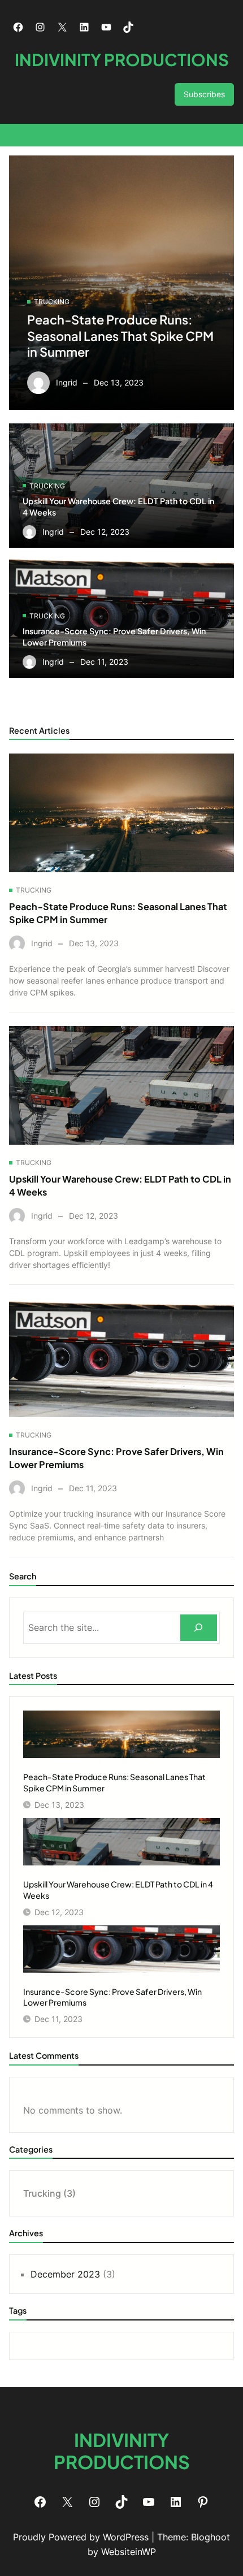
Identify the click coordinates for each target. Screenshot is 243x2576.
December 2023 (65, 2274)
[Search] (199, 1628)
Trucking (52, 302)
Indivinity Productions (122, 59)
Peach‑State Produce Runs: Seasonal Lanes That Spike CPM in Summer (120, 335)
